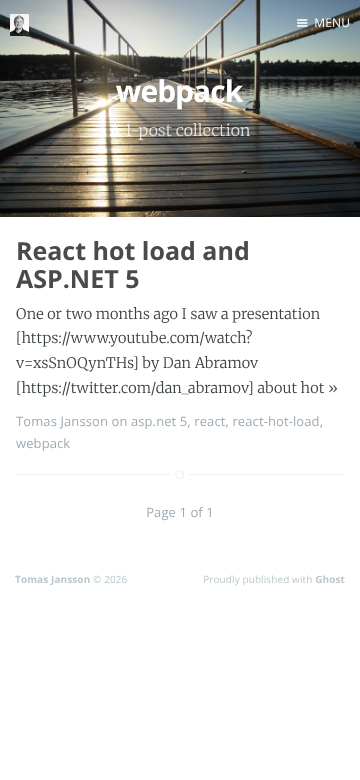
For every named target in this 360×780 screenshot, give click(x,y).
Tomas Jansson (62, 421)
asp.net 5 (159, 421)
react (209, 421)
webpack (43, 443)
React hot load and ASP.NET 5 (133, 265)
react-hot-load (275, 421)
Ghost (330, 579)
